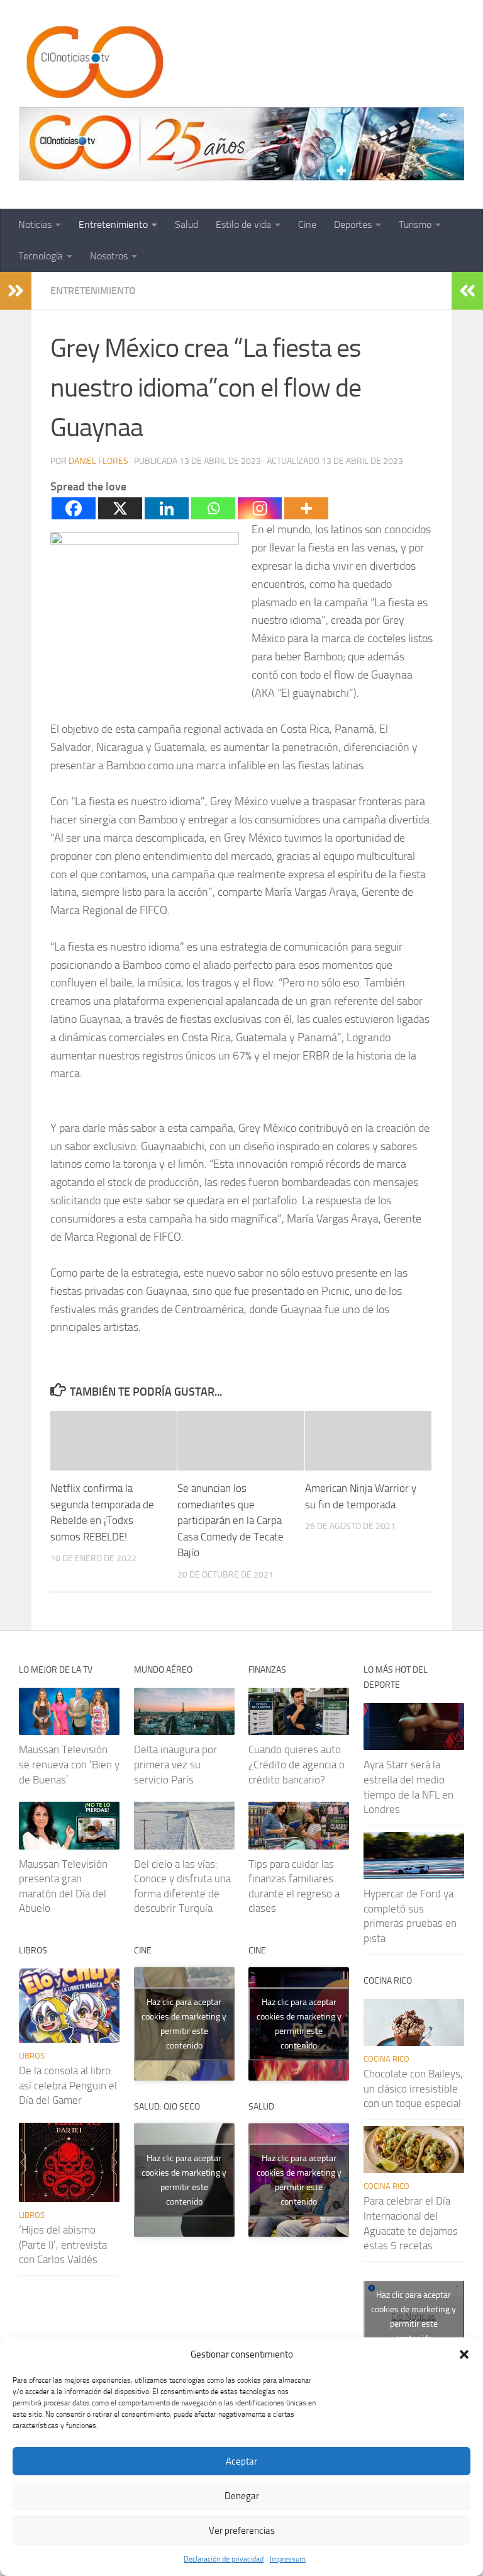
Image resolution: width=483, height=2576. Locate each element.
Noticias (35, 224)
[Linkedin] (167, 508)
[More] (306, 508)
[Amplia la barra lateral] (16, 291)
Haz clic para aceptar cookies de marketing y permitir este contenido (184, 2024)
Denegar (242, 2496)
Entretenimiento (113, 224)
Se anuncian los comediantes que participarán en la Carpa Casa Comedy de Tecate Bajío (230, 1520)
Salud (186, 224)
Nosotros (109, 256)
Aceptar (241, 2461)
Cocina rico (386, 2059)
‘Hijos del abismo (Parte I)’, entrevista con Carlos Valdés (63, 2245)
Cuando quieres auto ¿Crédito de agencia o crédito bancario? (297, 1764)
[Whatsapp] (213, 508)
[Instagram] (260, 508)
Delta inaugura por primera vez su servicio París (175, 1764)
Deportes (353, 224)
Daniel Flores (98, 461)
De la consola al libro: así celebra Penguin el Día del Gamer (68, 2085)
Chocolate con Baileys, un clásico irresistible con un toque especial (413, 2088)
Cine (307, 224)
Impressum (288, 2559)
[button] (464, 2354)
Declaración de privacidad (224, 2559)
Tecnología (41, 256)
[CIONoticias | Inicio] (92, 63)
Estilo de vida (243, 224)
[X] (120, 508)
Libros (32, 2056)
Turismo (415, 224)
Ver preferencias (242, 2531)
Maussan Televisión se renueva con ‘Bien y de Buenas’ (69, 1764)
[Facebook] (74, 508)
